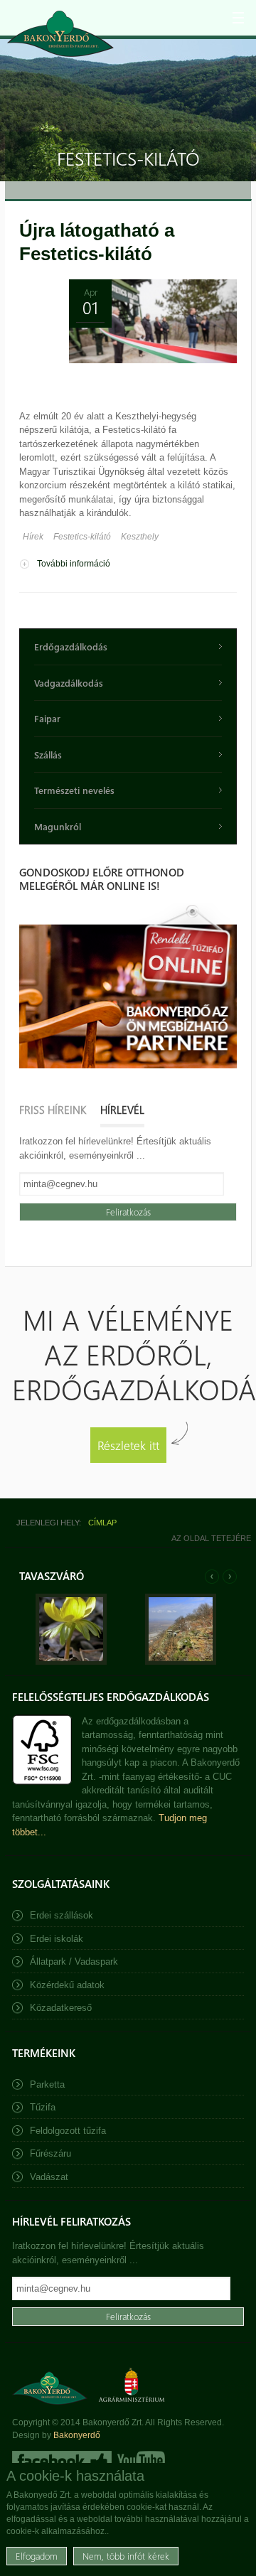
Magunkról (58, 826)
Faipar (47, 718)
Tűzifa (43, 2107)
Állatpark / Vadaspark (74, 1961)
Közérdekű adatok (67, 1985)
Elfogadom (37, 2556)
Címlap (102, 1523)
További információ (74, 565)
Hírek (33, 537)
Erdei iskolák (57, 1939)
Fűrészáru (50, 2153)
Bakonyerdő (77, 2435)
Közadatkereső (61, 2008)
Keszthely (140, 537)
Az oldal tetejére (211, 1538)
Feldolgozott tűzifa (68, 2131)
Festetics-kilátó (82, 537)
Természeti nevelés (74, 790)
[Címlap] (60, 34)
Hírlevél (122, 1110)
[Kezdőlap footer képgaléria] (71, 1662)
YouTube (140, 2461)
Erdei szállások (62, 1915)
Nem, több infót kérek (126, 2556)
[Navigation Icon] (238, 18)
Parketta (47, 2084)
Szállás (48, 755)
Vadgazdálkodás (69, 683)
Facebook (62, 2461)
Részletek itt (128, 1445)
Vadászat (49, 2177)
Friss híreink (53, 1110)
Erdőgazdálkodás (71, 646)
